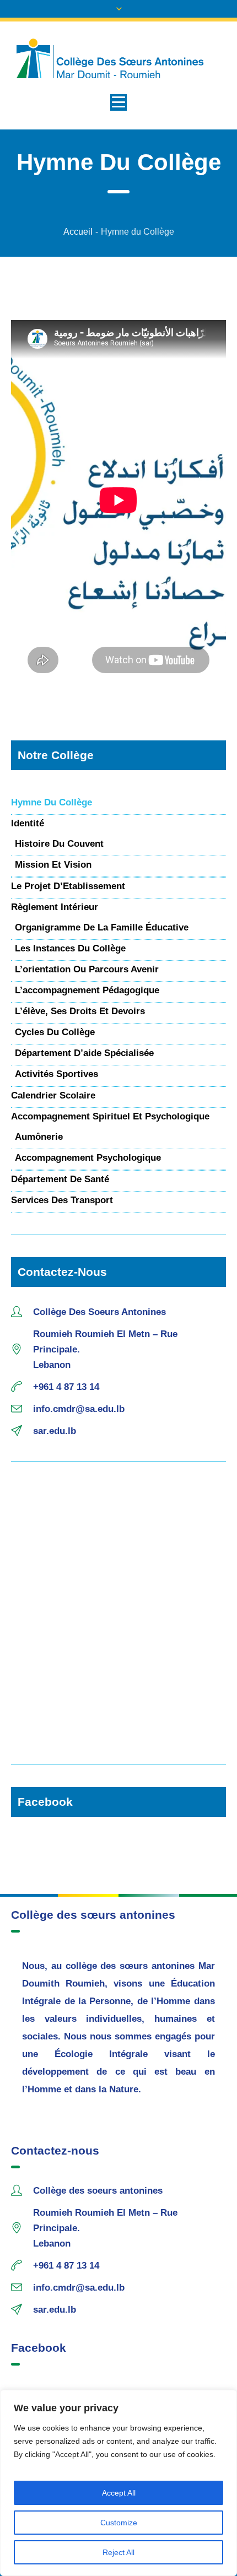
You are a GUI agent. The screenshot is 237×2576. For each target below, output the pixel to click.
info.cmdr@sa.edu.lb (79, 1409)
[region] (118, 2483)
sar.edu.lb (55, 1431)
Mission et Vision (53, 865)
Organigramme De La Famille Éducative (102, 927)
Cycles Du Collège (55, 1032)
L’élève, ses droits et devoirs (80, 1011)
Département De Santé (60, 1179)
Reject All (118, 2552)
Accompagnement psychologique (88, 1158)
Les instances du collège (70, 948)
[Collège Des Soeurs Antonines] (118, 59)
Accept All (119, 2493)
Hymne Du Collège (52, 802)
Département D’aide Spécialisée (84, 1053)
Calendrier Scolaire (53, 1095)
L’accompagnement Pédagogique (87, 990)
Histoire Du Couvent (59, 844)
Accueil (78, 232)
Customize (119, 2523)
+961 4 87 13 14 (66, 1387)
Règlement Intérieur (55, 907)
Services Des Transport (62, 1200)
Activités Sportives (56, 1074)
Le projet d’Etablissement (68, 886)
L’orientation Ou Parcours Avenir (87, 969)
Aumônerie (39, 1137)
